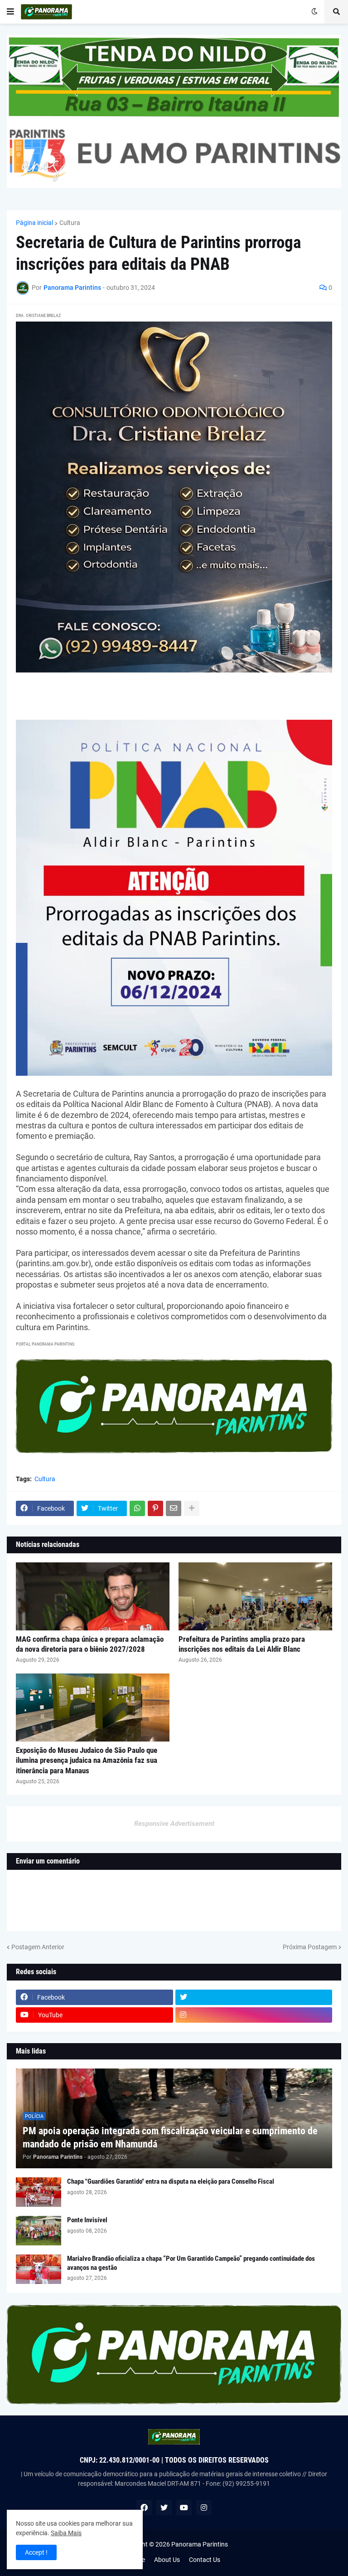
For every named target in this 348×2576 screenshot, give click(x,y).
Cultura (70, 223)
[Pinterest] (155, 1508)
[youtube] (184, 2508)
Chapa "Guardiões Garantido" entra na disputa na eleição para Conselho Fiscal (171, 2181)
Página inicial (34, 223)
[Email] (174, 1508)
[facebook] (144, 2508)
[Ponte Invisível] (39, 2231)
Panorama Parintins (200, 2544)
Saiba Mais (66, 2533)
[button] (10, 12)
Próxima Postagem (310, 1947)
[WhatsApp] (137, 1508)
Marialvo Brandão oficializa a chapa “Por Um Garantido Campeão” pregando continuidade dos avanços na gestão (191, 2263)
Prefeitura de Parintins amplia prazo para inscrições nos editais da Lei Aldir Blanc (242, 1644)
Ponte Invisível (87, 2220)
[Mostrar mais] (192, 1508)
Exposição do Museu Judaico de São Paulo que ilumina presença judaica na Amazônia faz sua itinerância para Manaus (87, 1760)
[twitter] (254, 1997)
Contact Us (205, 2560)
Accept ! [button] (36, 2552)
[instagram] (254, 2015)
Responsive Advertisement (174, 1824)
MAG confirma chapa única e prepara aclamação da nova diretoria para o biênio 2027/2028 (90, 1644)
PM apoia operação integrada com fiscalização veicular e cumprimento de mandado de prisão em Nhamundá (170, 2137)
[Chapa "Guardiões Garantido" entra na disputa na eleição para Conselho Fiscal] (39, 2192)
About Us (167, 2560)
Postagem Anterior (38, 1947)
